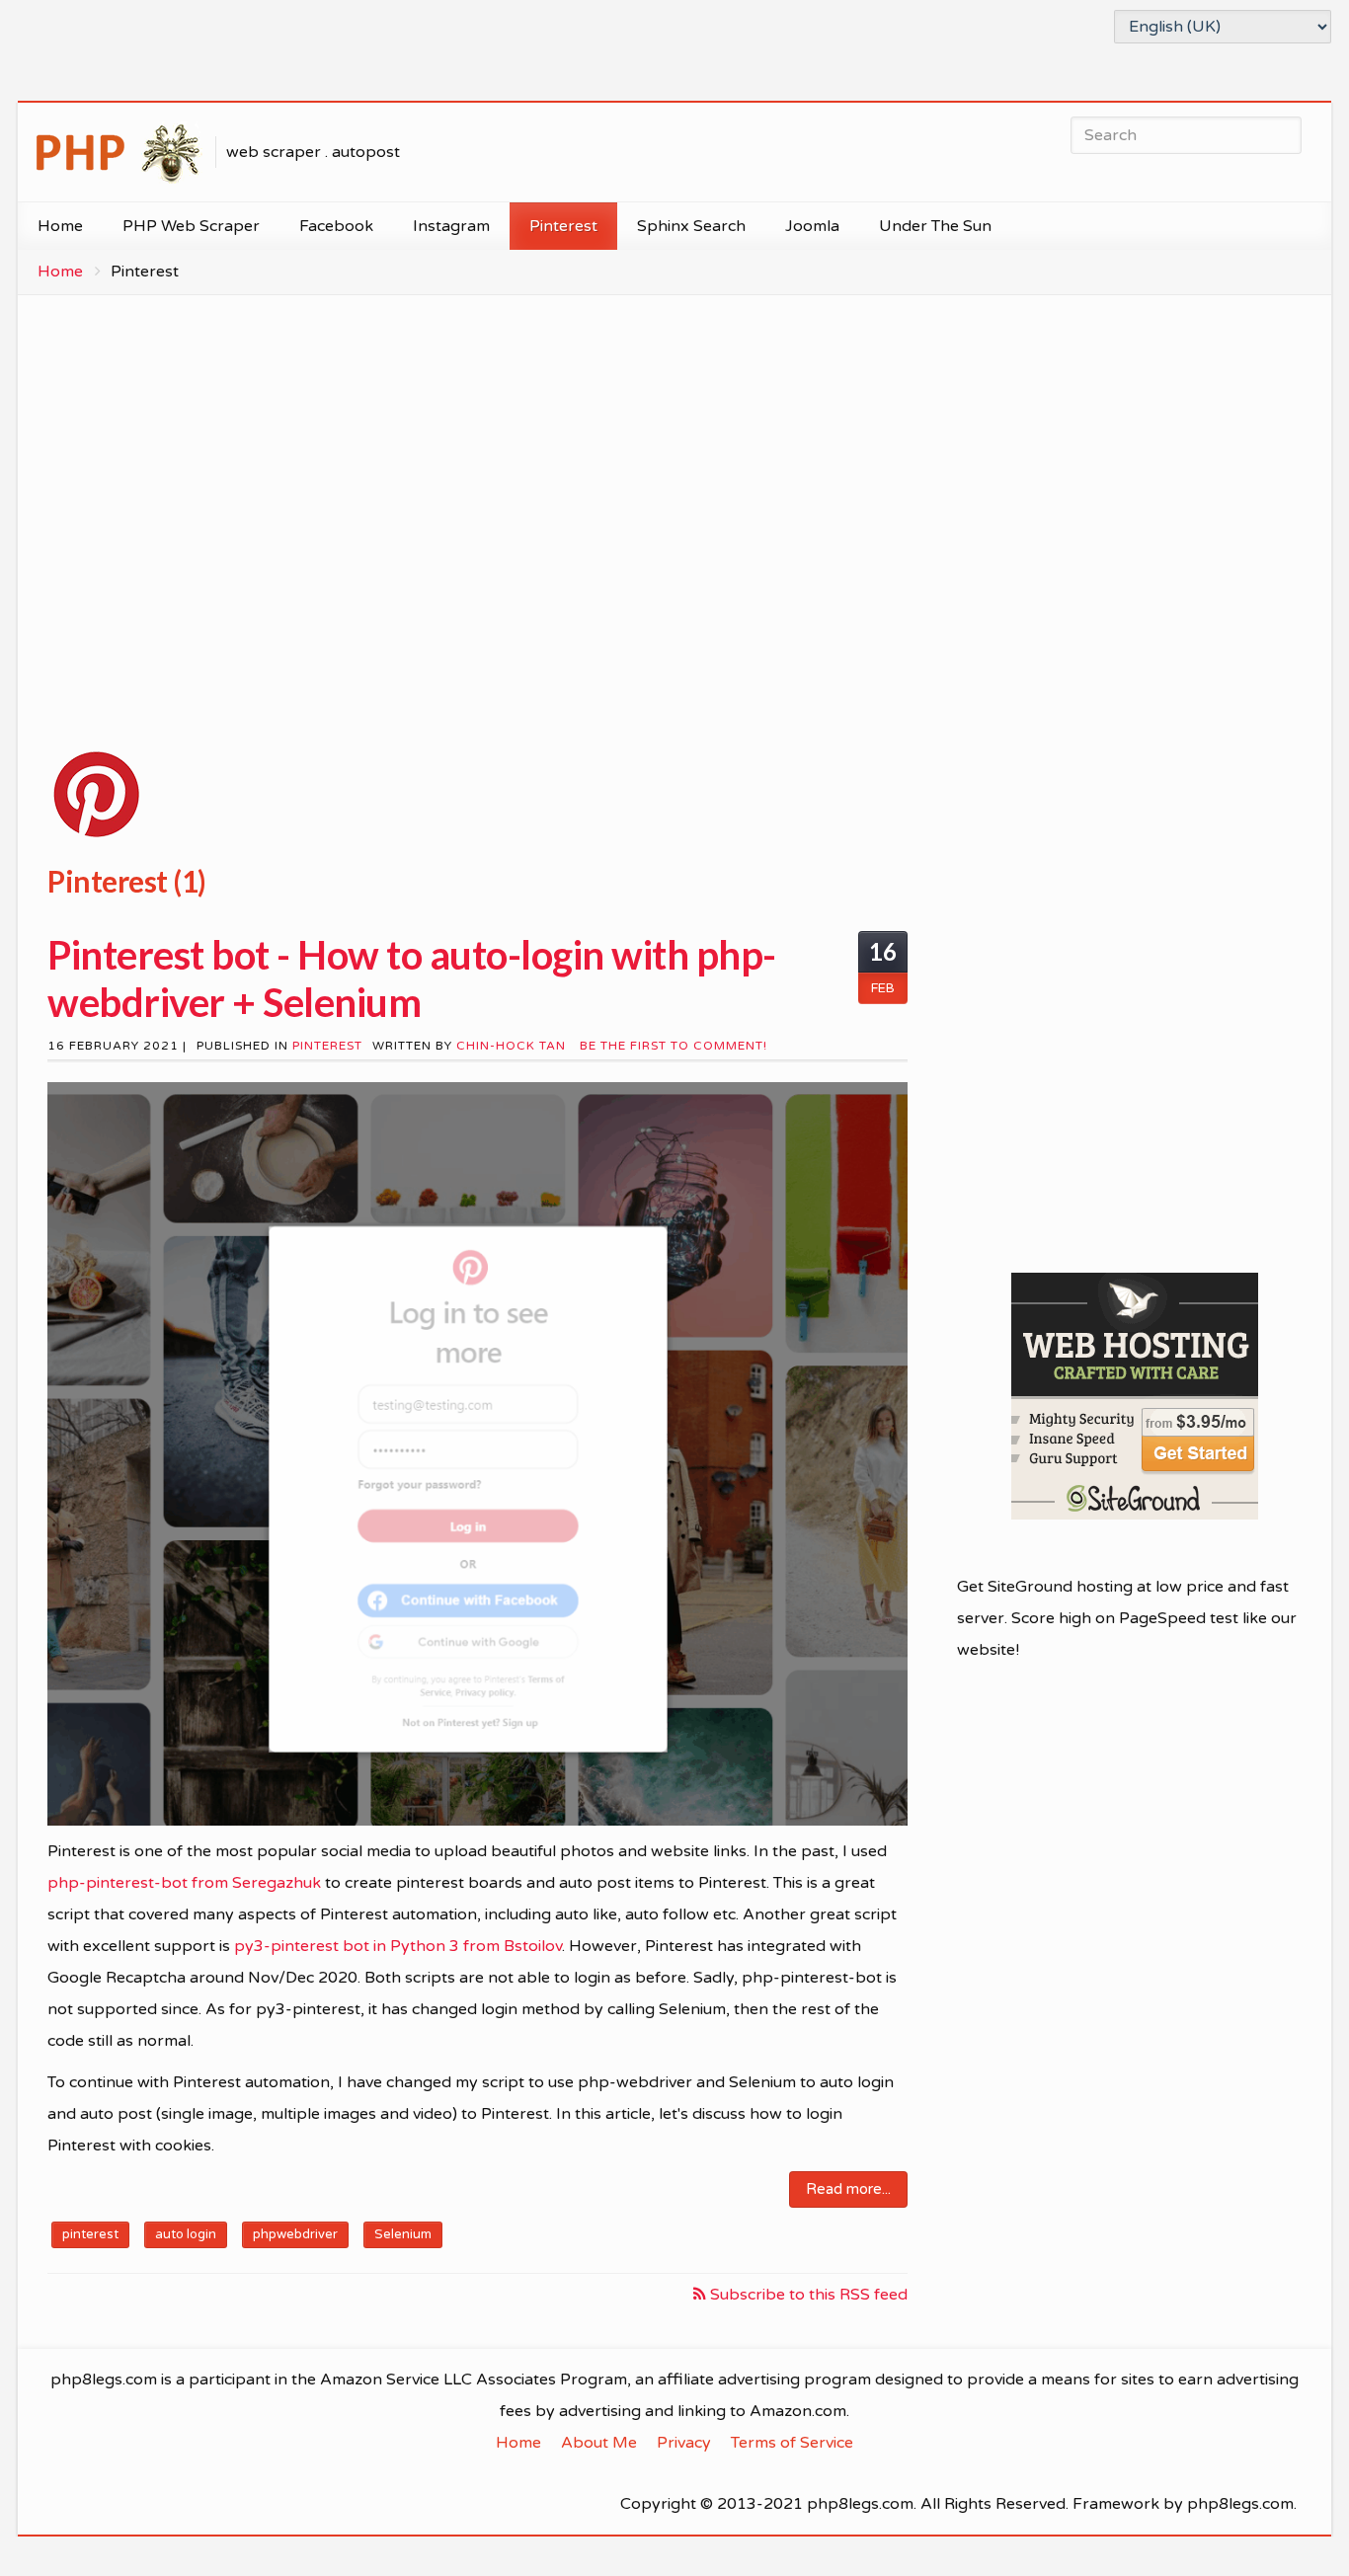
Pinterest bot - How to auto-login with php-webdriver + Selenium (412, 978)
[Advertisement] (477, 505)
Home (60, 272)
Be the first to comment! (672, 1046)
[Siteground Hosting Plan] (1134, 1396)
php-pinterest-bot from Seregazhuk (184, 1883)
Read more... (848, 2189)
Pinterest (327, 1046)
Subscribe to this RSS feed (807, 2295)
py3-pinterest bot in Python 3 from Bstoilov (398, 1946)
